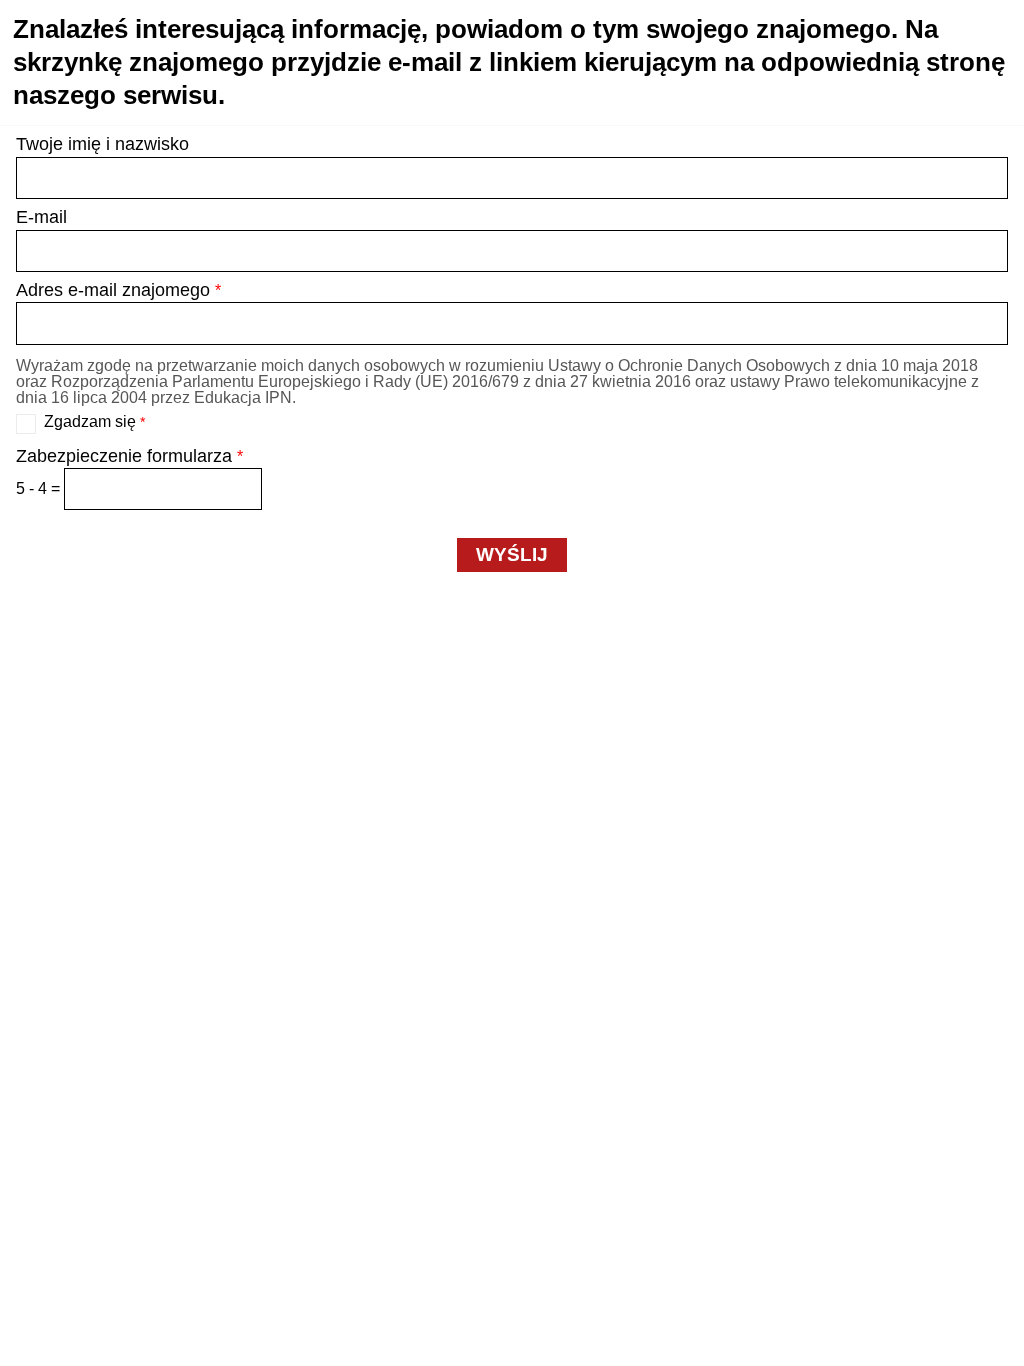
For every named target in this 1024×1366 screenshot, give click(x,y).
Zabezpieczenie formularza (129, 456)
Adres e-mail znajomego (118, 290)
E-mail (41, 217)
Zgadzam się (94, 422)
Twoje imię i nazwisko (102, 144)
